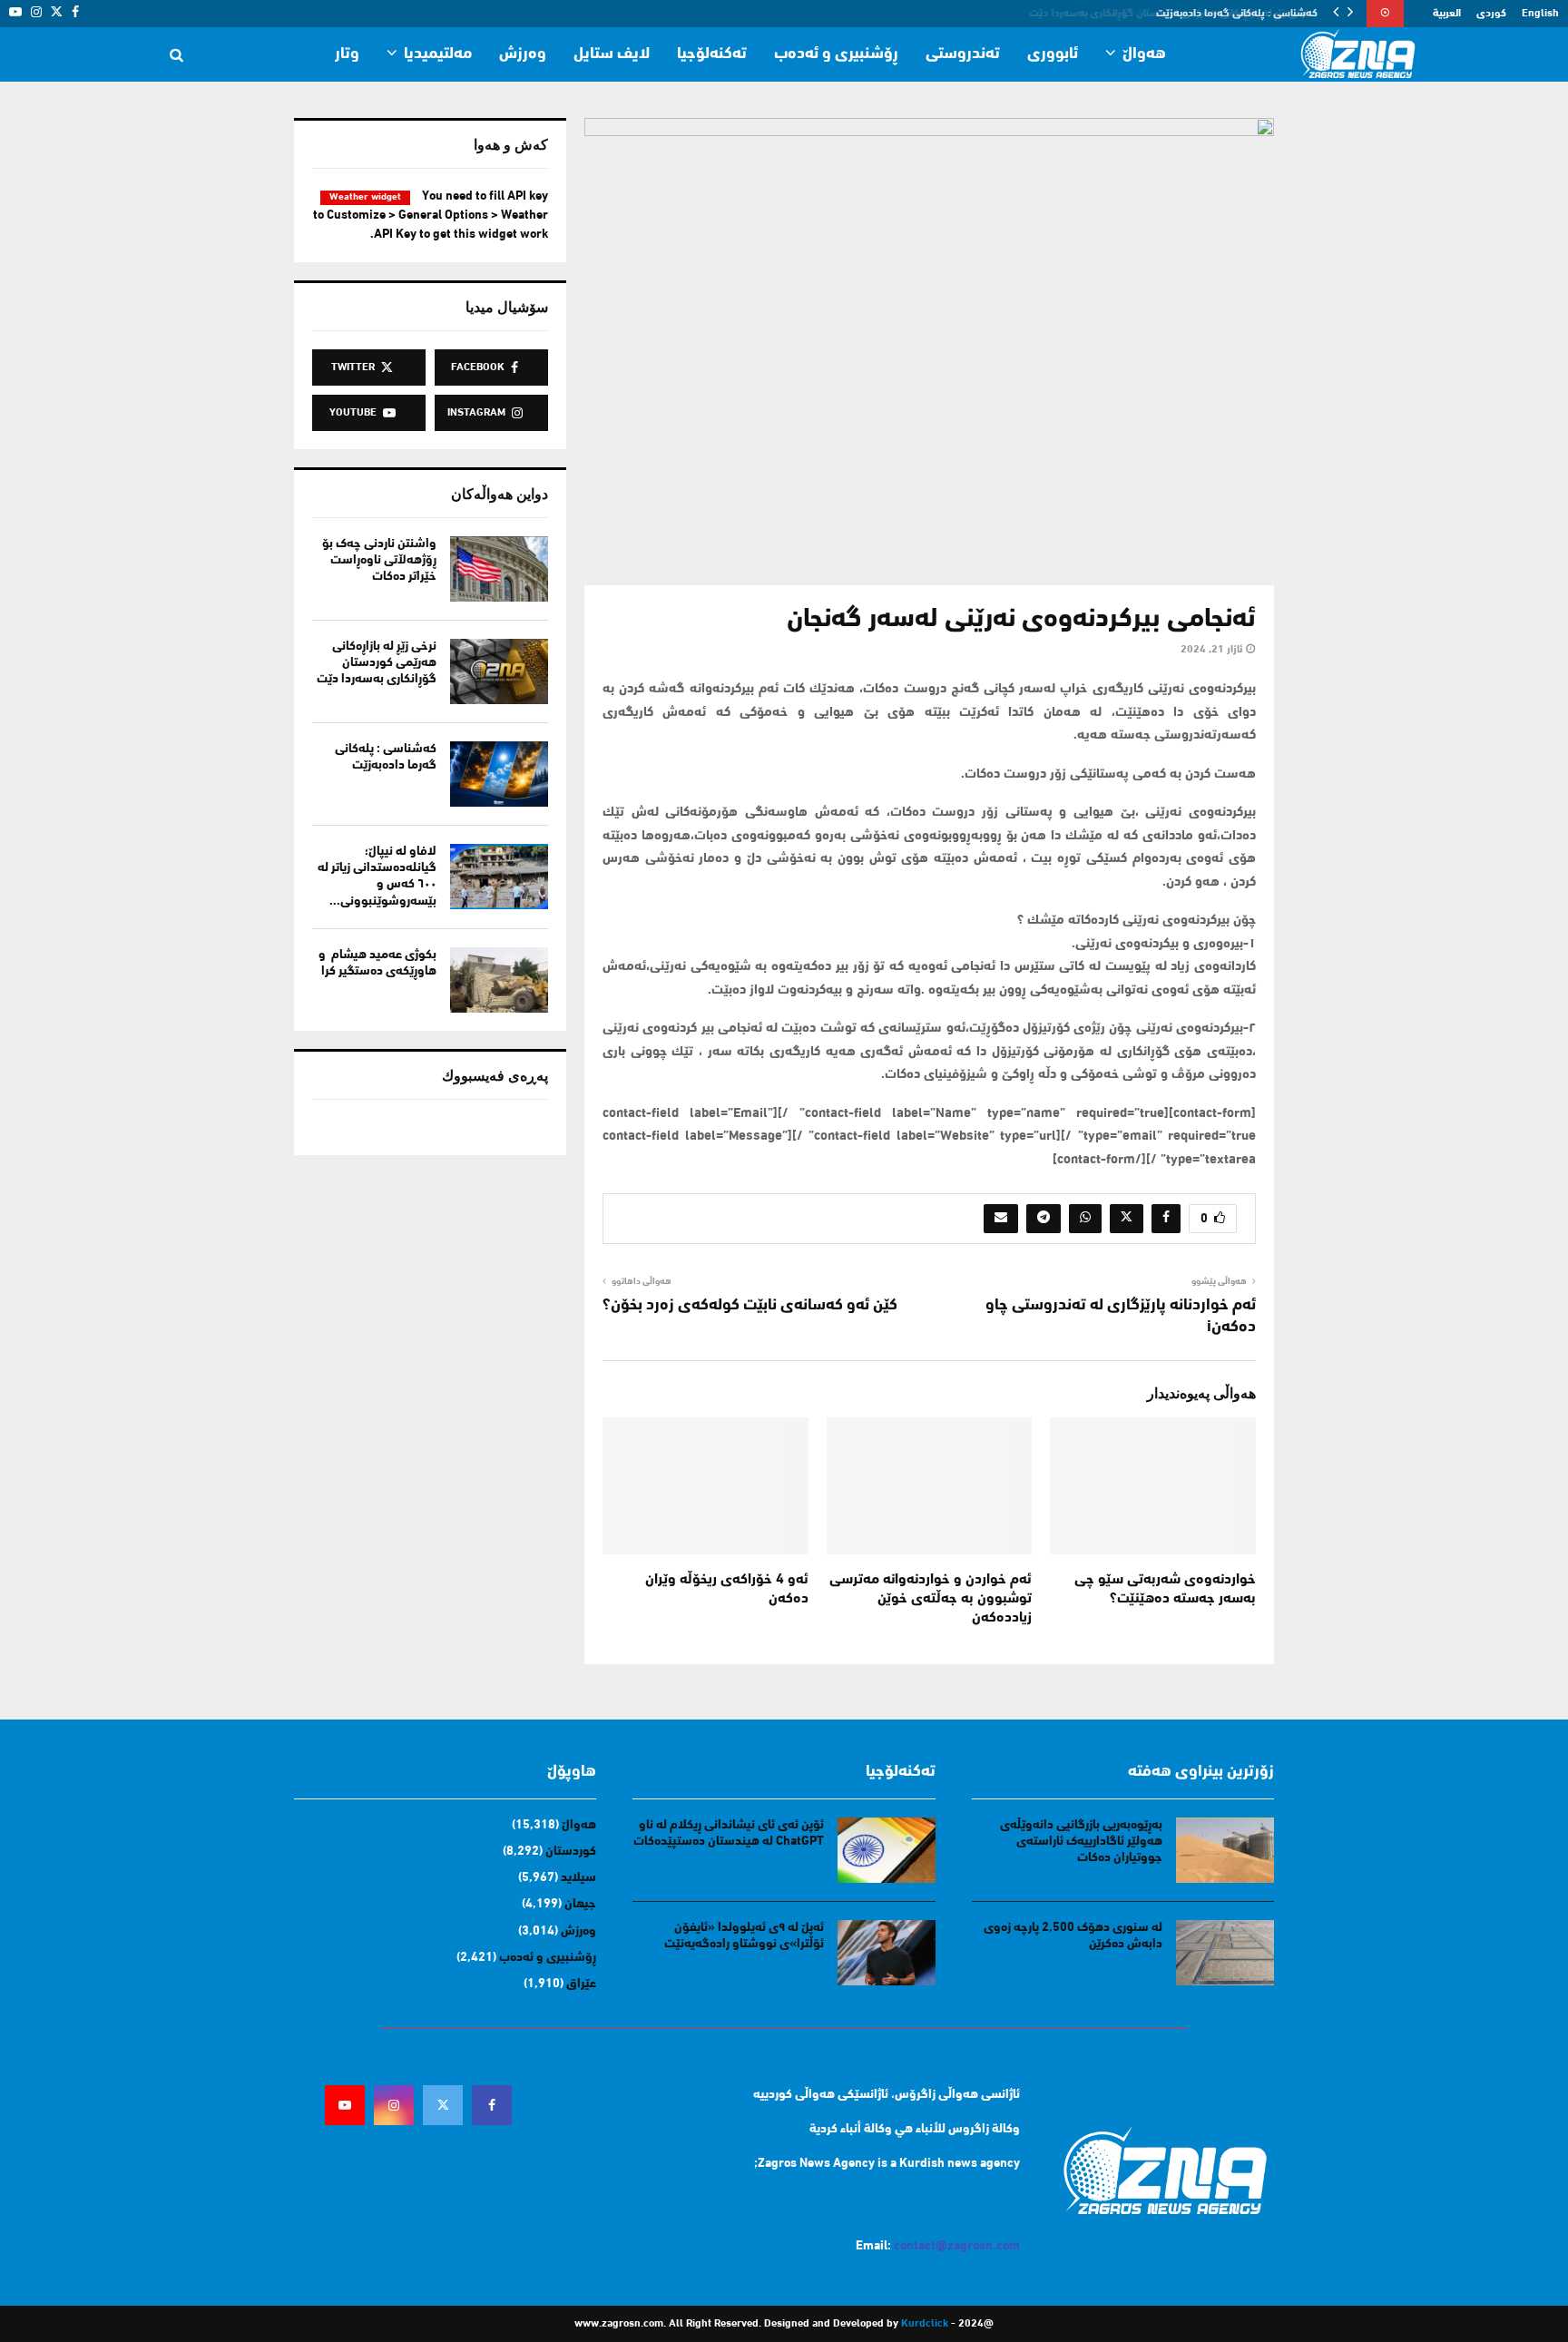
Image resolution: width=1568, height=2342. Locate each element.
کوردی (1491, 14)
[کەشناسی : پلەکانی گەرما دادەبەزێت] (499, 774)
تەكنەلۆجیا (712, 54)
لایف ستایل (612, 54)
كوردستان (571, 1852)
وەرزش (523, 54)
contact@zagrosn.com (957, 2246)
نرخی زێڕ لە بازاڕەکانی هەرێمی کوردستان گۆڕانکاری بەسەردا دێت (377, 663)
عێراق (581, 1984)
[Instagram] (394, 2105)
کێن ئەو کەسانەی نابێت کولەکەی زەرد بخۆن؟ (750, 1306)
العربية (1447, 14)
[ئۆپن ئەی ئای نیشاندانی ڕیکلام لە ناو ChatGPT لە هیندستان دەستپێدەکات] (887, 1850)
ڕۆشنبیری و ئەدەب (836, 54)
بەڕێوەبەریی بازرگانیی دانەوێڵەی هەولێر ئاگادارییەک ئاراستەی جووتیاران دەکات (1081, 1842)
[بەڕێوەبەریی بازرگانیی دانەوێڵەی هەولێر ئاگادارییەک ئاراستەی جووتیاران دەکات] (1225, 1850)
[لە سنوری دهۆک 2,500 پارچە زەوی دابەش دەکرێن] (1225, 1953)
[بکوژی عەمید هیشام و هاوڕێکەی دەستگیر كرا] (499, 980)
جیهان (580, 1904)
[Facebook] (492, 2105)
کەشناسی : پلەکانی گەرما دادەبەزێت (1239, 14)
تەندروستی (963, 54)
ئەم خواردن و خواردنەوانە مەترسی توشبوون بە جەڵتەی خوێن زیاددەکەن (931, 1599)
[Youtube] (345, 2105)
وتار (347, 54)
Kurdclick (925, 2324)
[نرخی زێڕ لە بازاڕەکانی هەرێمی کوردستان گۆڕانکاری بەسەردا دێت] (499, 671)
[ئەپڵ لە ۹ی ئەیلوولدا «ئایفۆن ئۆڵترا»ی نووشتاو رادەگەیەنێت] (887, 1953)
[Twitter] (443, 2105)
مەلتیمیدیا (438, 54)
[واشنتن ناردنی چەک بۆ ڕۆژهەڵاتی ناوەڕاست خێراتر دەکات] (499, 569)
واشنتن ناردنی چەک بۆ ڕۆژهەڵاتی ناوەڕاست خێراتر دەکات (379, 560)
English (1540, 14)
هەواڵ (1144, 54)
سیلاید (578, 1878)
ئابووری (1053, 54)
